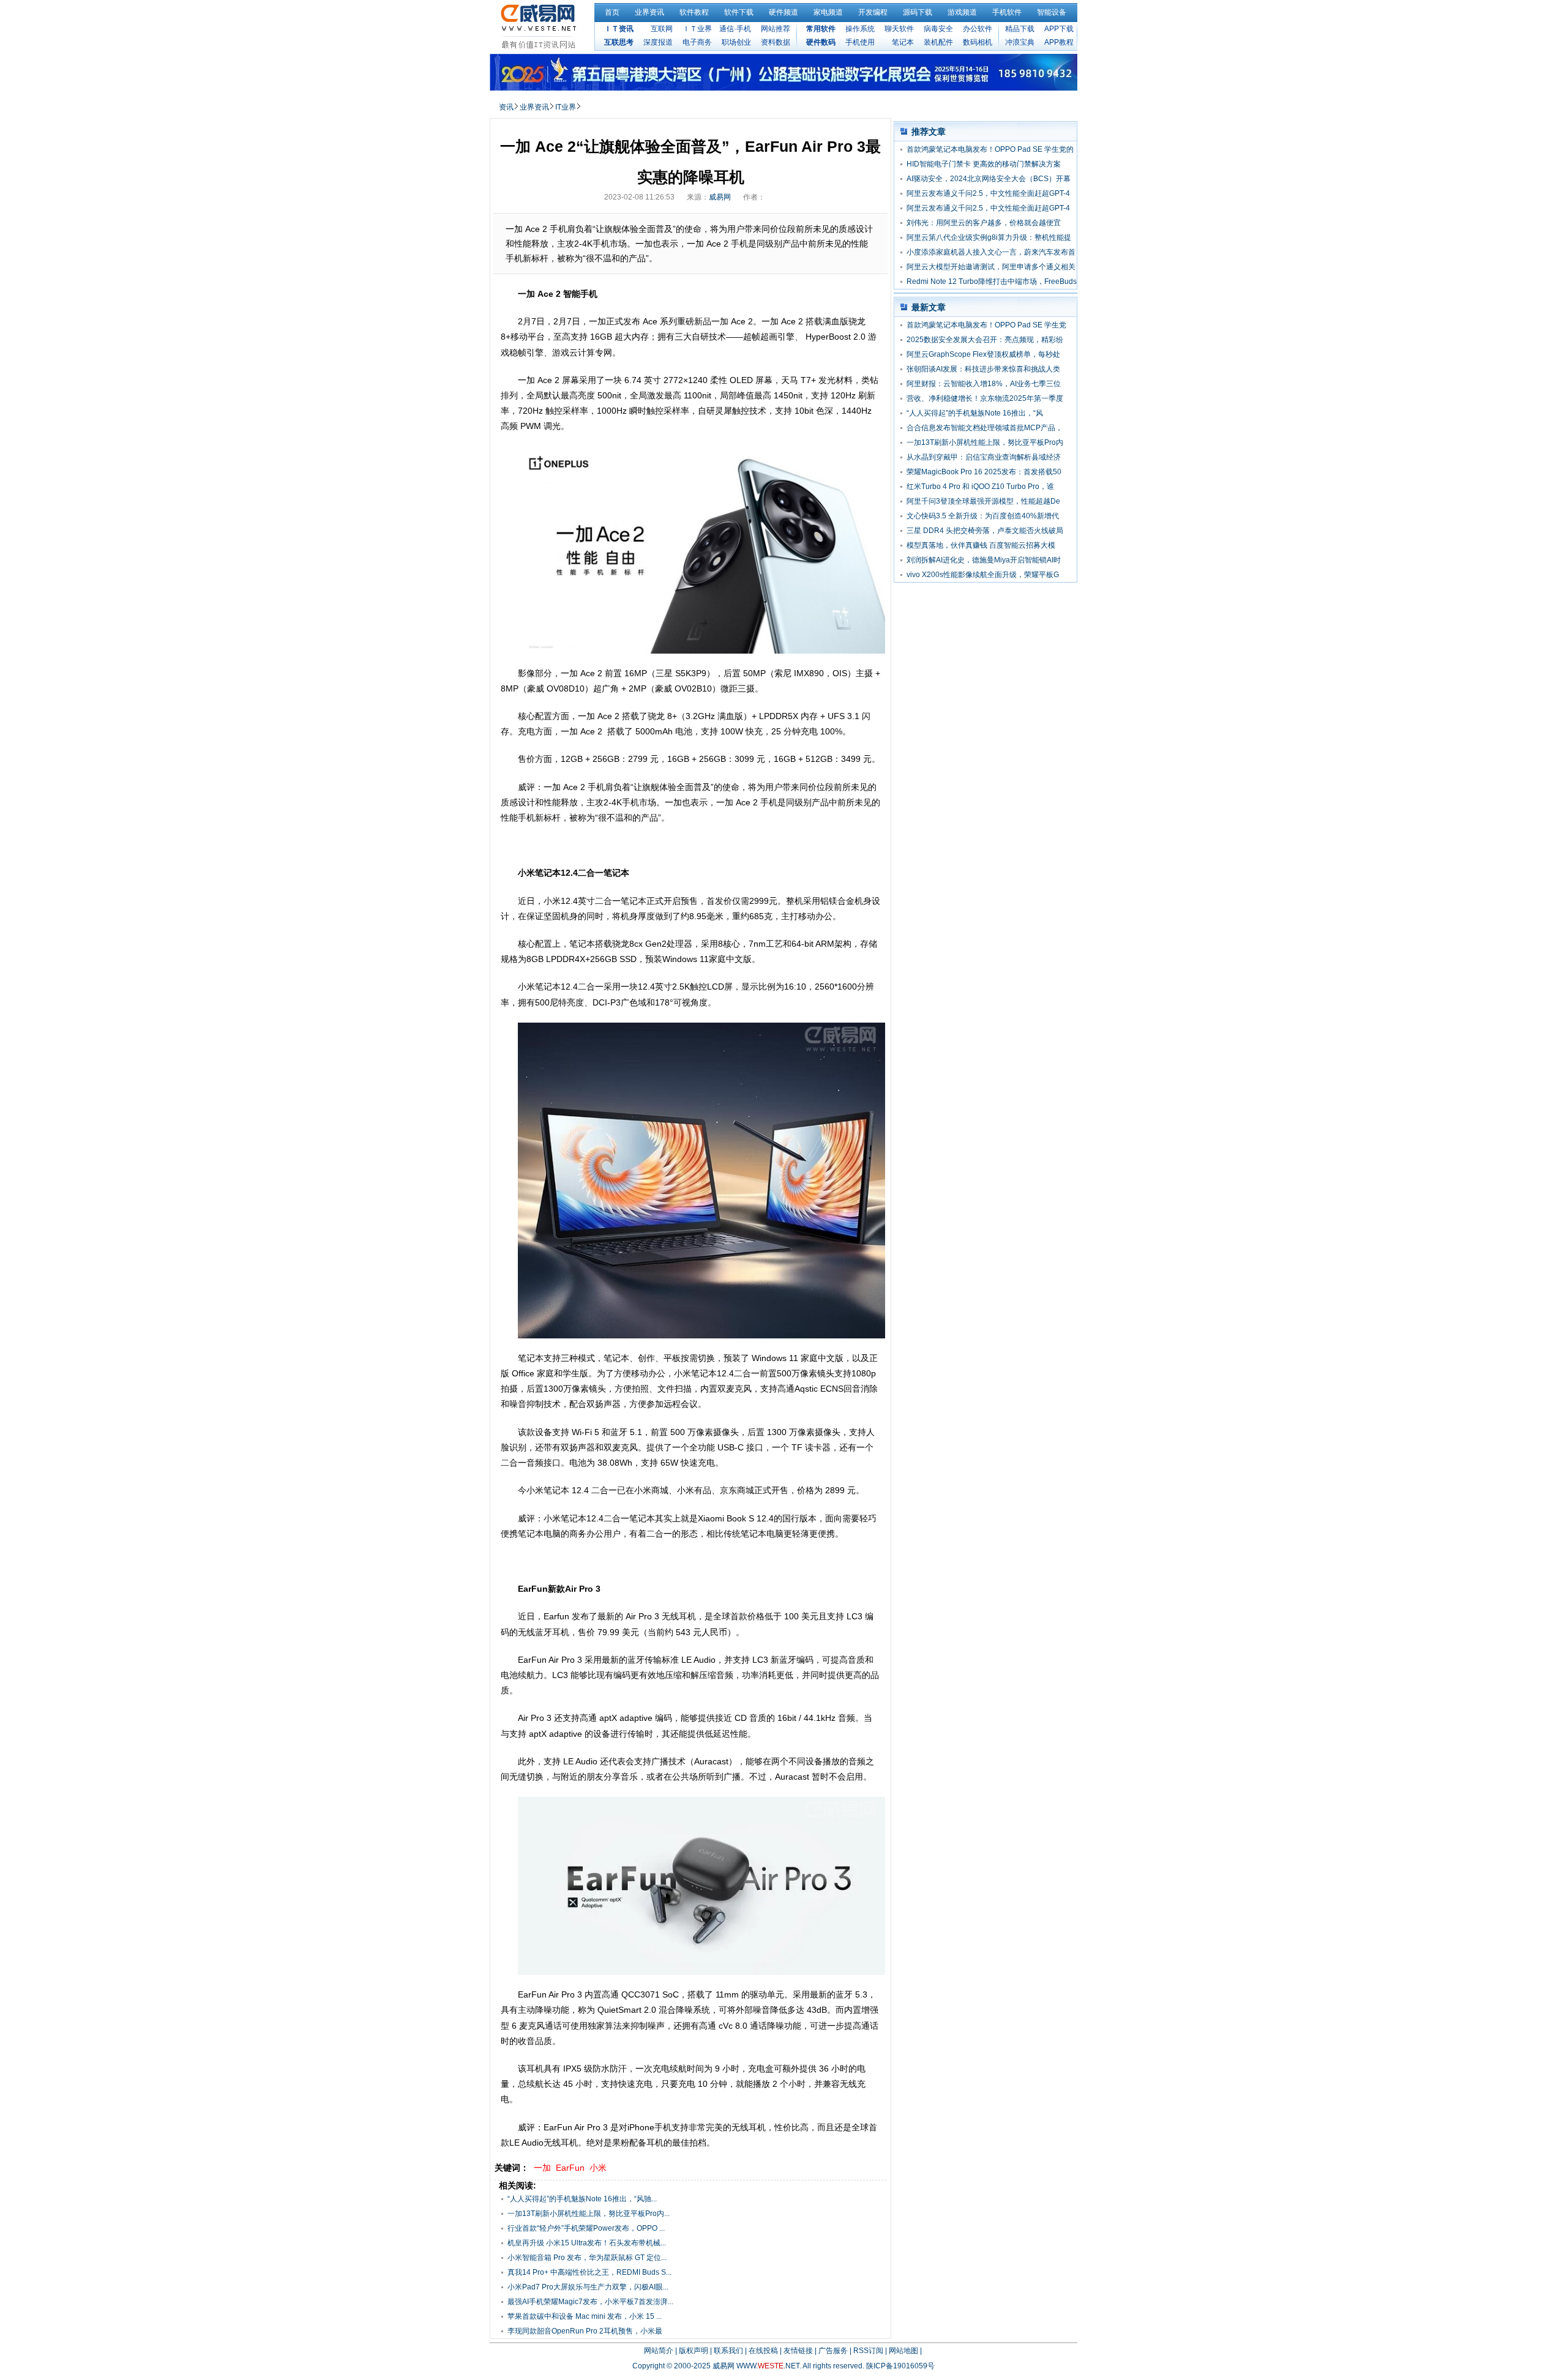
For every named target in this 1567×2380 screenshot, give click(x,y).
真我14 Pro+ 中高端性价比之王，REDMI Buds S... (589, 2272)
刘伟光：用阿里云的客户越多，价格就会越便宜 (984, 223)
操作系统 (860, 29)
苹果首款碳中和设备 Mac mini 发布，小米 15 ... (585, 2316)
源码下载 (918, 12)
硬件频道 (783, 12)
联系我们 (728, 2351)
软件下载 (739, 12)
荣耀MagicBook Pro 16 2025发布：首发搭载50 (984, 472)
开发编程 (873, 12)
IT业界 (566, 107)
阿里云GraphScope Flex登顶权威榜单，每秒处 (983, 354)
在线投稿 (763, 2351)
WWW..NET (768, 2366)
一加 (542, 2168)
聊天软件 (899, 29)
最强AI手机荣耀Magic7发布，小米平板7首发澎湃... (590, 2302)
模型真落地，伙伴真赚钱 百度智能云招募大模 (981, 545)
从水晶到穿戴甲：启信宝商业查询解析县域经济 (984, 457)
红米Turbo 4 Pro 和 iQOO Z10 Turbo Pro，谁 (980, 487)
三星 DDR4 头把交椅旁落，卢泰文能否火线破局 (985, 531)
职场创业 (736, 42)
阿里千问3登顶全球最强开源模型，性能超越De (983, 501)
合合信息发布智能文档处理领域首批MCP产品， (985, 428)
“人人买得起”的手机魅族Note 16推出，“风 (975, 413)
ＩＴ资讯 (619, 29)
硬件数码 (821, 42)
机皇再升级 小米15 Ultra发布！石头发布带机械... (587, 2243)
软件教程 (694, 12)
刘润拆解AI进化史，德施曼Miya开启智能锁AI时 (984, 560)
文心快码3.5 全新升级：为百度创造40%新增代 (983, 516)
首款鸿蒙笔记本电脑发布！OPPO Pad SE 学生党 (986, 325)
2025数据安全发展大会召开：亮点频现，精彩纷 (985, 340)
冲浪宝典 (1020, 42)
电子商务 (697, 42)
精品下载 (1020, 29)
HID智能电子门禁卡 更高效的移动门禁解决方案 (984, 164)
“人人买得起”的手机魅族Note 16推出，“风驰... (582, 2199)
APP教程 (1059, 42)
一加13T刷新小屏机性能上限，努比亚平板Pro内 (985, 442)
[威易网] (540, 26)
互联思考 (619, 42)
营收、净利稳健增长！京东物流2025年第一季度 (985, 398)
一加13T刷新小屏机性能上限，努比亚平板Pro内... (589, 2214)
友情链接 (798, 2351)
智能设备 (1052, 12)
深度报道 (658, 42)
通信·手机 (735, 29)
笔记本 (903, 42)
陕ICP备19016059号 (900, 2366)
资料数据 (776, 42)
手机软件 (1007, 12)
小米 (598, 2168)
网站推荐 (776, 29)
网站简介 (659, 2351)
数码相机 (978, 42)
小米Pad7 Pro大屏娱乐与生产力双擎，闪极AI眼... (588, 2287)
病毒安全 (938, 29)
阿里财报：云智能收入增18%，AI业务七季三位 (984, 384)
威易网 (720, 197)
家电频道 (828, 12)
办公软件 (978, 29)
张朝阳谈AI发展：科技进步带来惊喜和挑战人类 (983, 369)
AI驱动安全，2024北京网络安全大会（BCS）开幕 (989, 179)
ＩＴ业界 (697, 29)
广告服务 (833, 2351)
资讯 (506, 107)
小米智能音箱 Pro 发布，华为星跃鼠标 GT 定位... (587, 2258)
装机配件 (938, 42)
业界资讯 (649, 12)
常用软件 (821, 29)
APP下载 (1059, 29)
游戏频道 (962, 12)
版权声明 (694, 2351)
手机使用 (860, 42)
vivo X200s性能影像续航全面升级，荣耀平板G (983, 575)
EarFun (570, 2168)
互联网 (662, 29)
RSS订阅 (868, 2351)
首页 (612, 12)
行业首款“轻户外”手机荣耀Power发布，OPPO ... (586, 2228)
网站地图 (903, 2351)
